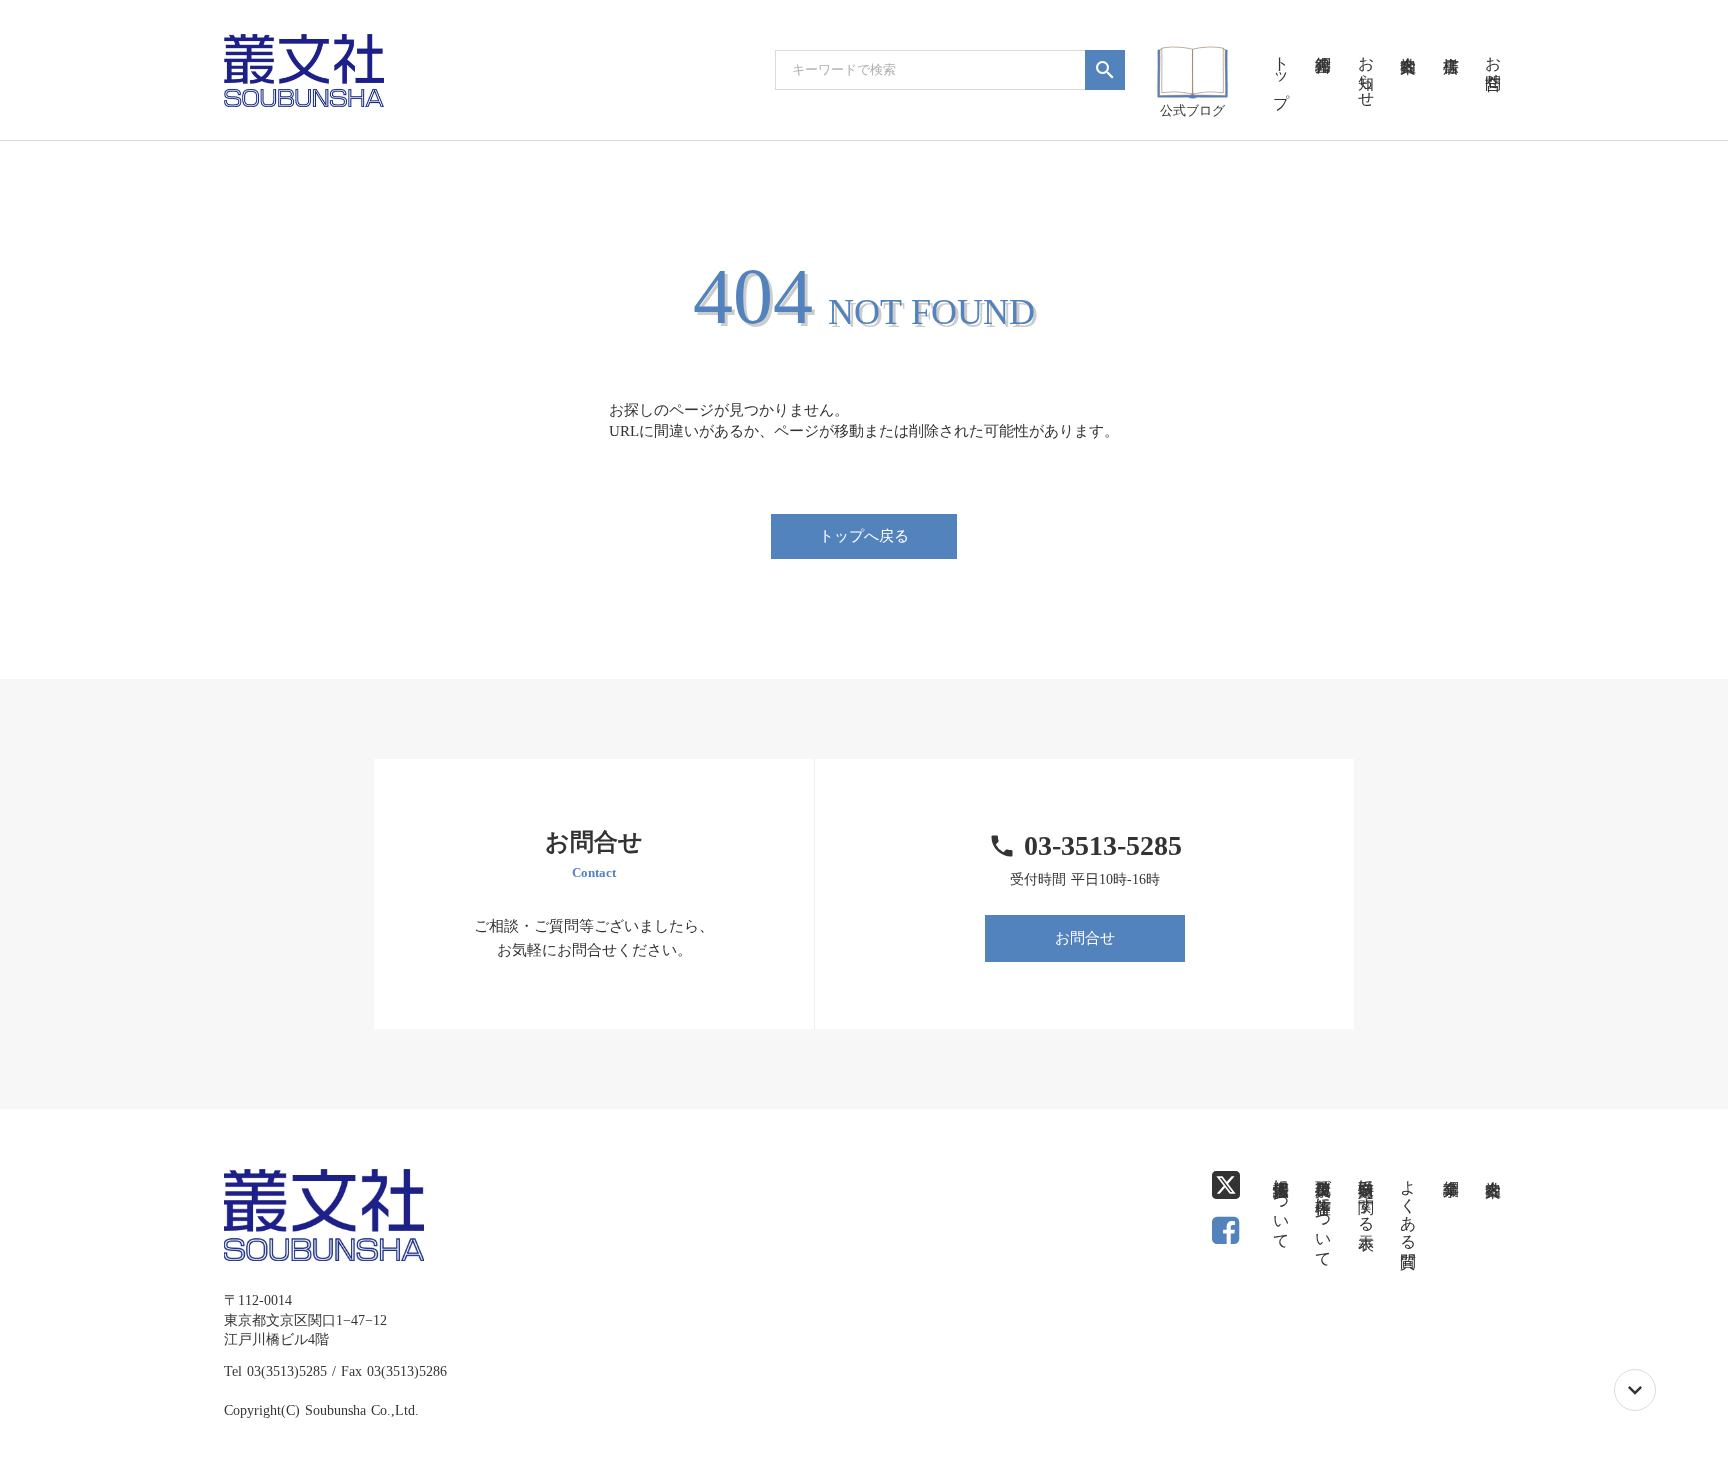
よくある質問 (1408, 1205)
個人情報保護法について (1281, 1205)
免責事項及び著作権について (1323, 1214)
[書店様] (1450, 40)
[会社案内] (1408, 40)
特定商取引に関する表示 (1366, 1196)
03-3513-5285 (1103, 845)
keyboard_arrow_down (1635, 1390)
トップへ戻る (864, 536)
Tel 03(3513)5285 (275, 1371)
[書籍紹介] (1323, 40)
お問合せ (1085, 938)
